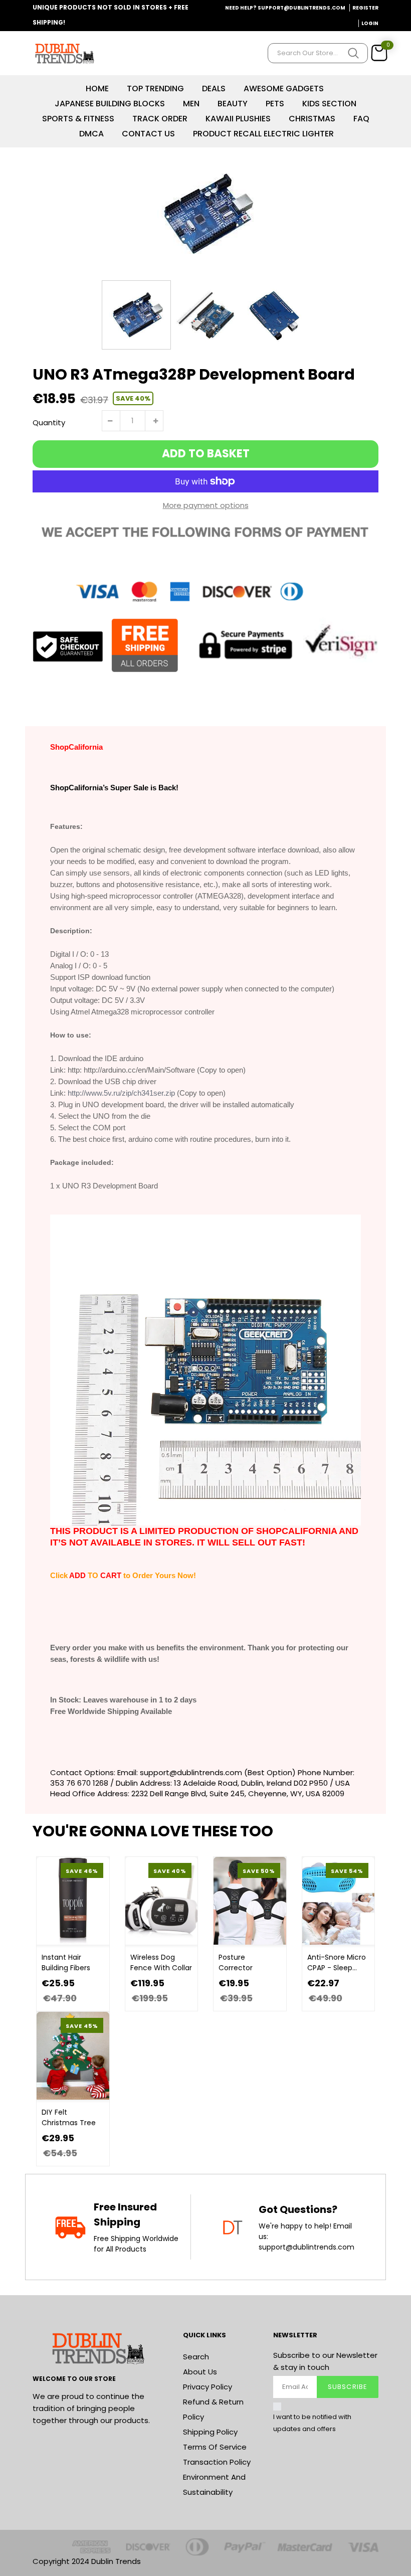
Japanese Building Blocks (110, 104)
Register (365, 8)
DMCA (91, 134)
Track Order (160, 119)
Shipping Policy (210, 2432)
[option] (205, 214)
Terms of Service (215, 2447)
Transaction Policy (217, 2462)
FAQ (361, 119)
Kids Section (329, 104)
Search (196, 2357)
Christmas (312, 119)
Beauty (233, 104)
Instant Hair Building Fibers (66, 1962)
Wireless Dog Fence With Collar (161, 1962)
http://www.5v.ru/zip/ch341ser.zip (121, 1093)
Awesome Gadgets (284, 89)
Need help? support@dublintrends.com (285, 8)
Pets (275, 104)
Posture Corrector (236, 1962)
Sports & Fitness (78, 119)
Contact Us (148, 134)
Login (370, 23)
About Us (200, 2372)
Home (97, 89)
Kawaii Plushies (238, 119)
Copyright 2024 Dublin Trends (87, 2561)
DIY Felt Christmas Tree (69, 2117)
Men (191, 104)
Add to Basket (206, 454)
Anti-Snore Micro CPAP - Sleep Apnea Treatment (337, 1963)
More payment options (206, 505)
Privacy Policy (208, 2387)
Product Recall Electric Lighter (263, 134)
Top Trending (155, 89)
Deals (214, 89)
